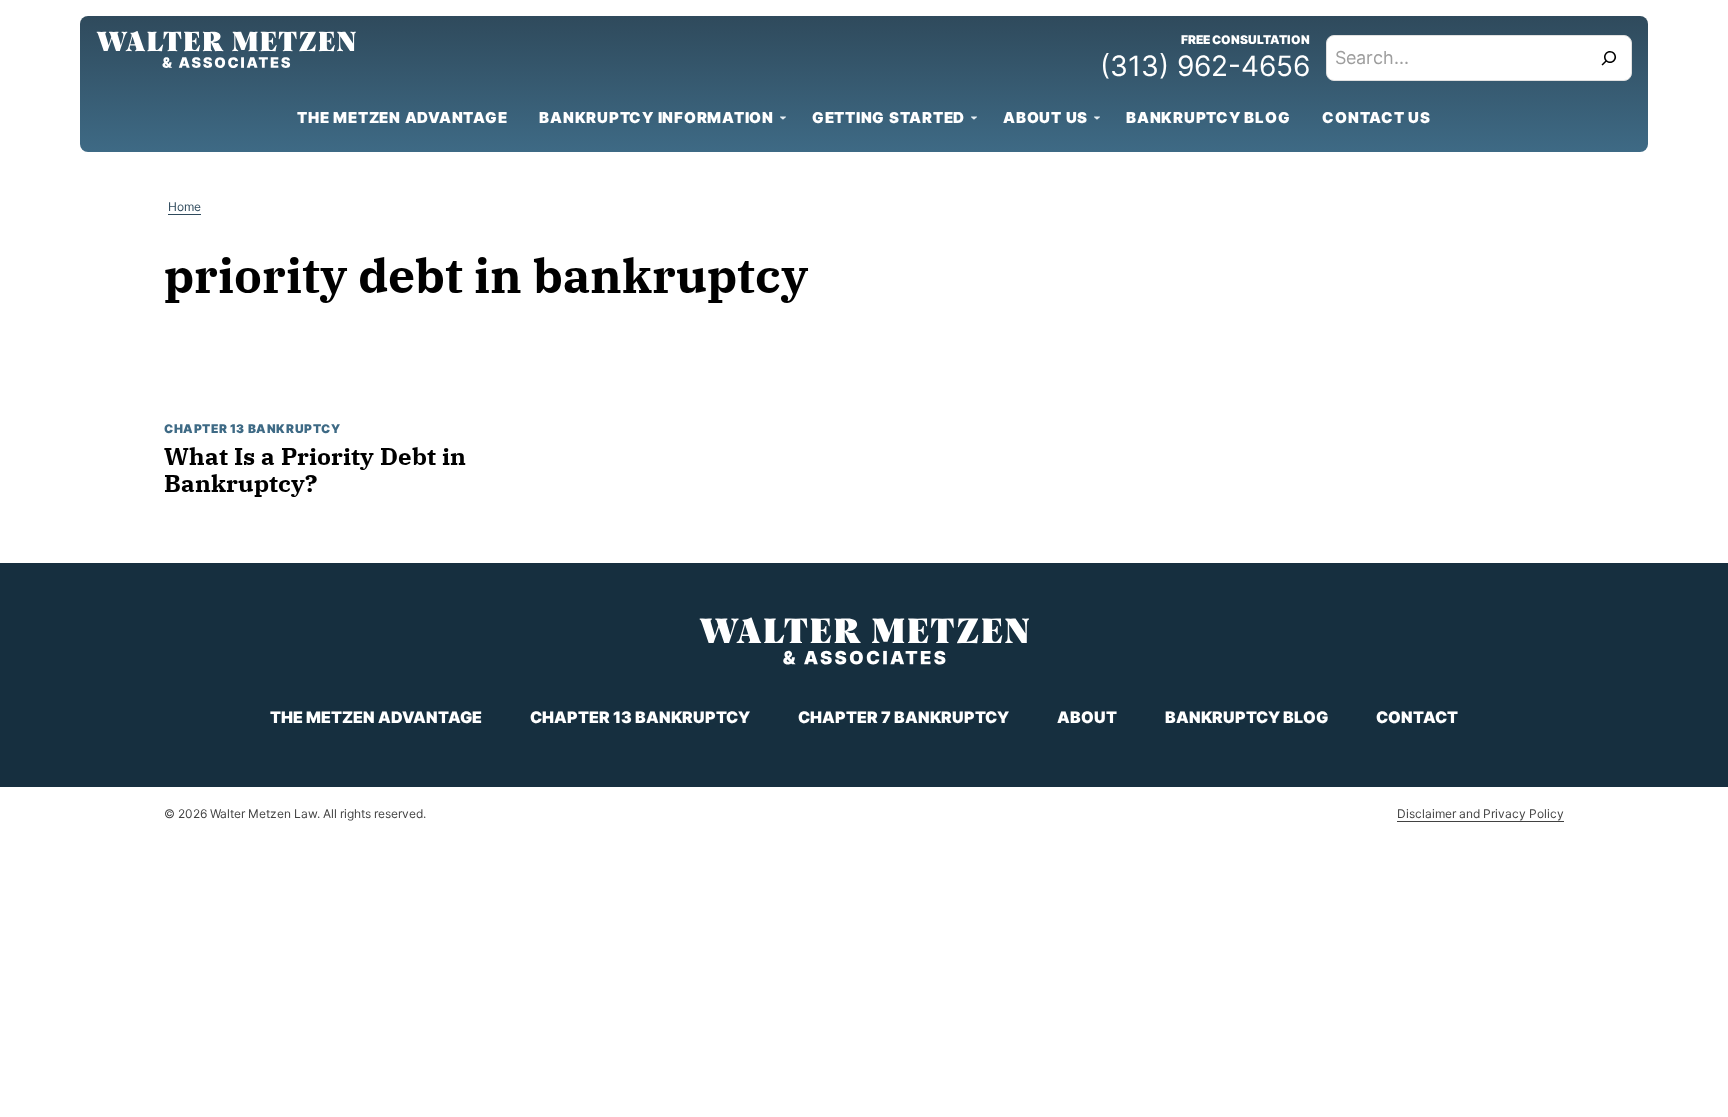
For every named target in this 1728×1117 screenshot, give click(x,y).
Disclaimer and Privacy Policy (1480, 813)
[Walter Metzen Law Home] (226, 49)
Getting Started (888, 117)
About (1087, 717)
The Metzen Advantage (402, 117)
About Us (1045, 117)
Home (184, 206)
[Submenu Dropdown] (783, 118)
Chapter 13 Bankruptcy (252, 428)
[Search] (1609, 58)
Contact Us (1376, 117)
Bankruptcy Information (656, 117)
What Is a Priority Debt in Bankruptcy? (315, 469)
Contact (1417, 717)
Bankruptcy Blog (1208, 117)
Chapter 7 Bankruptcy (903, 717)
